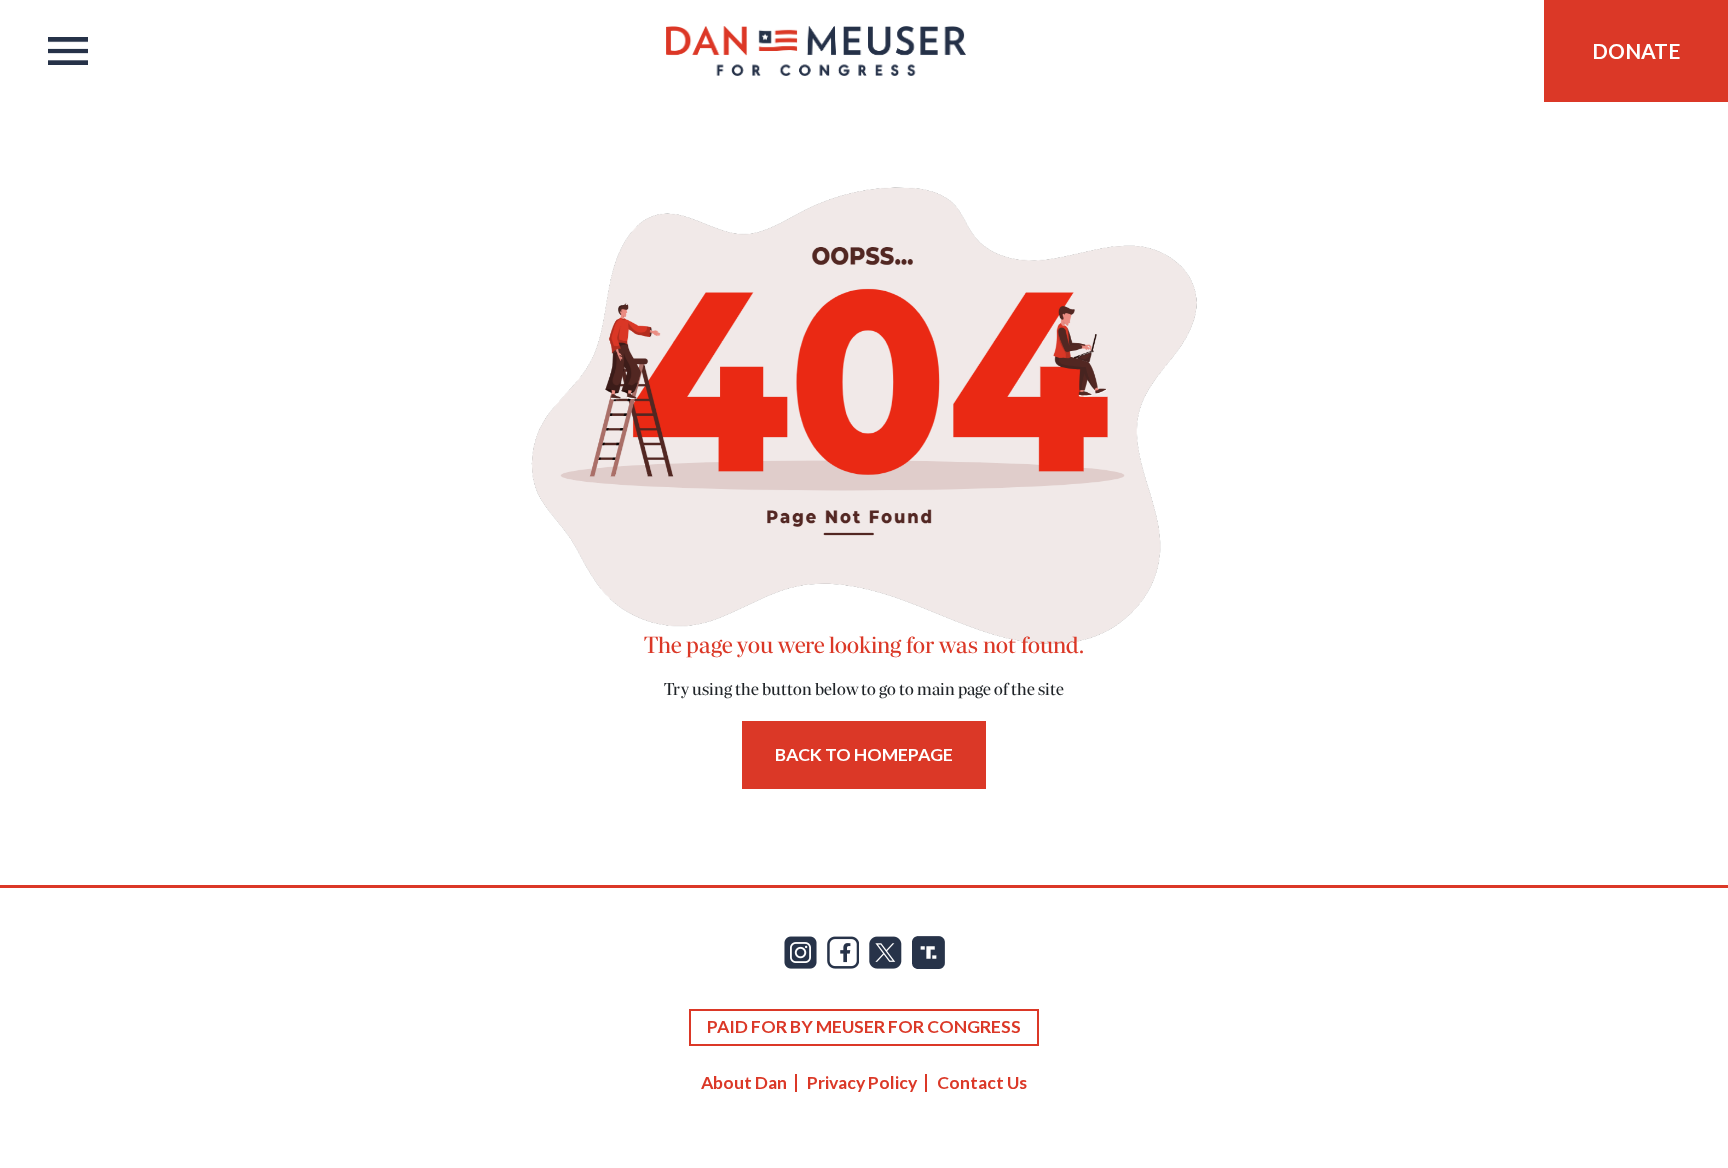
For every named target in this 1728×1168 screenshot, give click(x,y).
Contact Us (982, 1082)
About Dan (744, 1082)
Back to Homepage (864, 754)
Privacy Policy (862, 1082)
